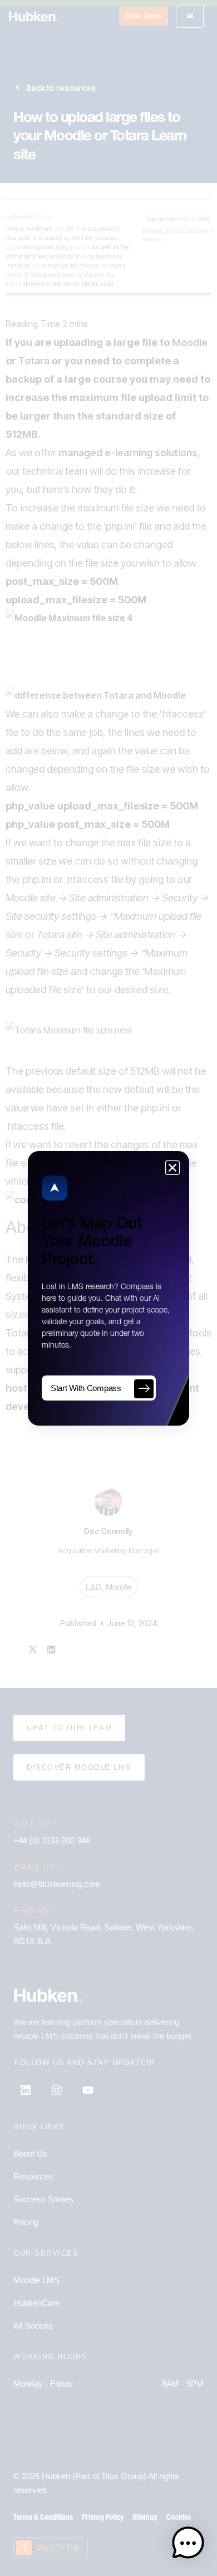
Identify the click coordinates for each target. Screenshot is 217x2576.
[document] (108, 1288)
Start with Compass (86, 1388)
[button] (188, 2545)
